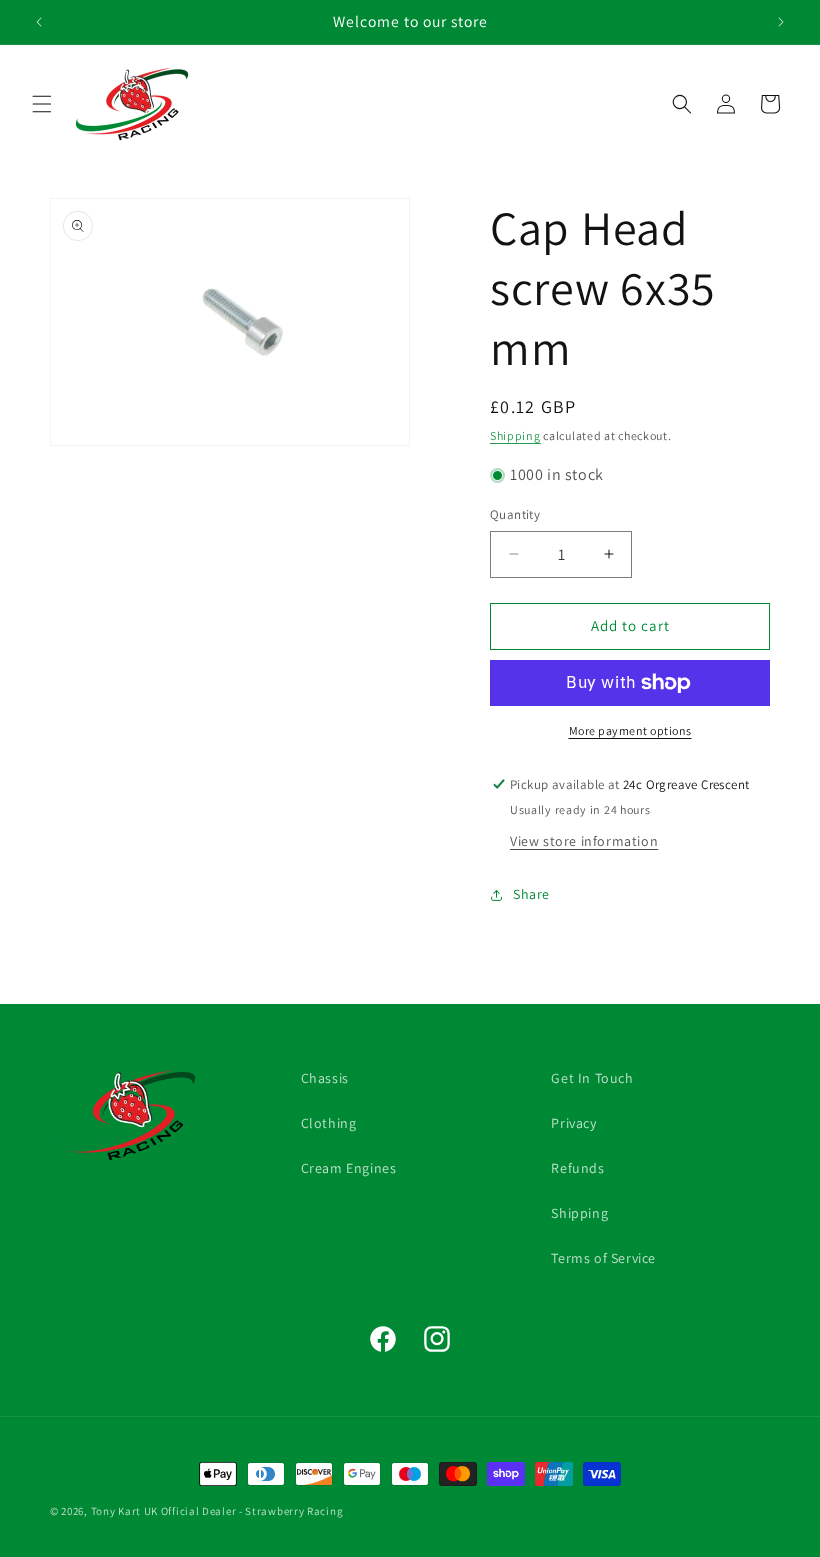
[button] (42, 104)
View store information (584, 841)
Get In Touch (592, 1078)
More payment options (630, 730)
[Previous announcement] (39, 22)
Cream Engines (349, 1168)
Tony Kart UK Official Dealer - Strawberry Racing (217, 1511)
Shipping (515, 435)
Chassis (325, 1078)
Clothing (329, 1123)
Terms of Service (603, 1258)
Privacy (573, 1123)
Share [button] (531, 894)
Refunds (577, 1168)
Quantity (515, 514)
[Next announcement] (781, 22)
